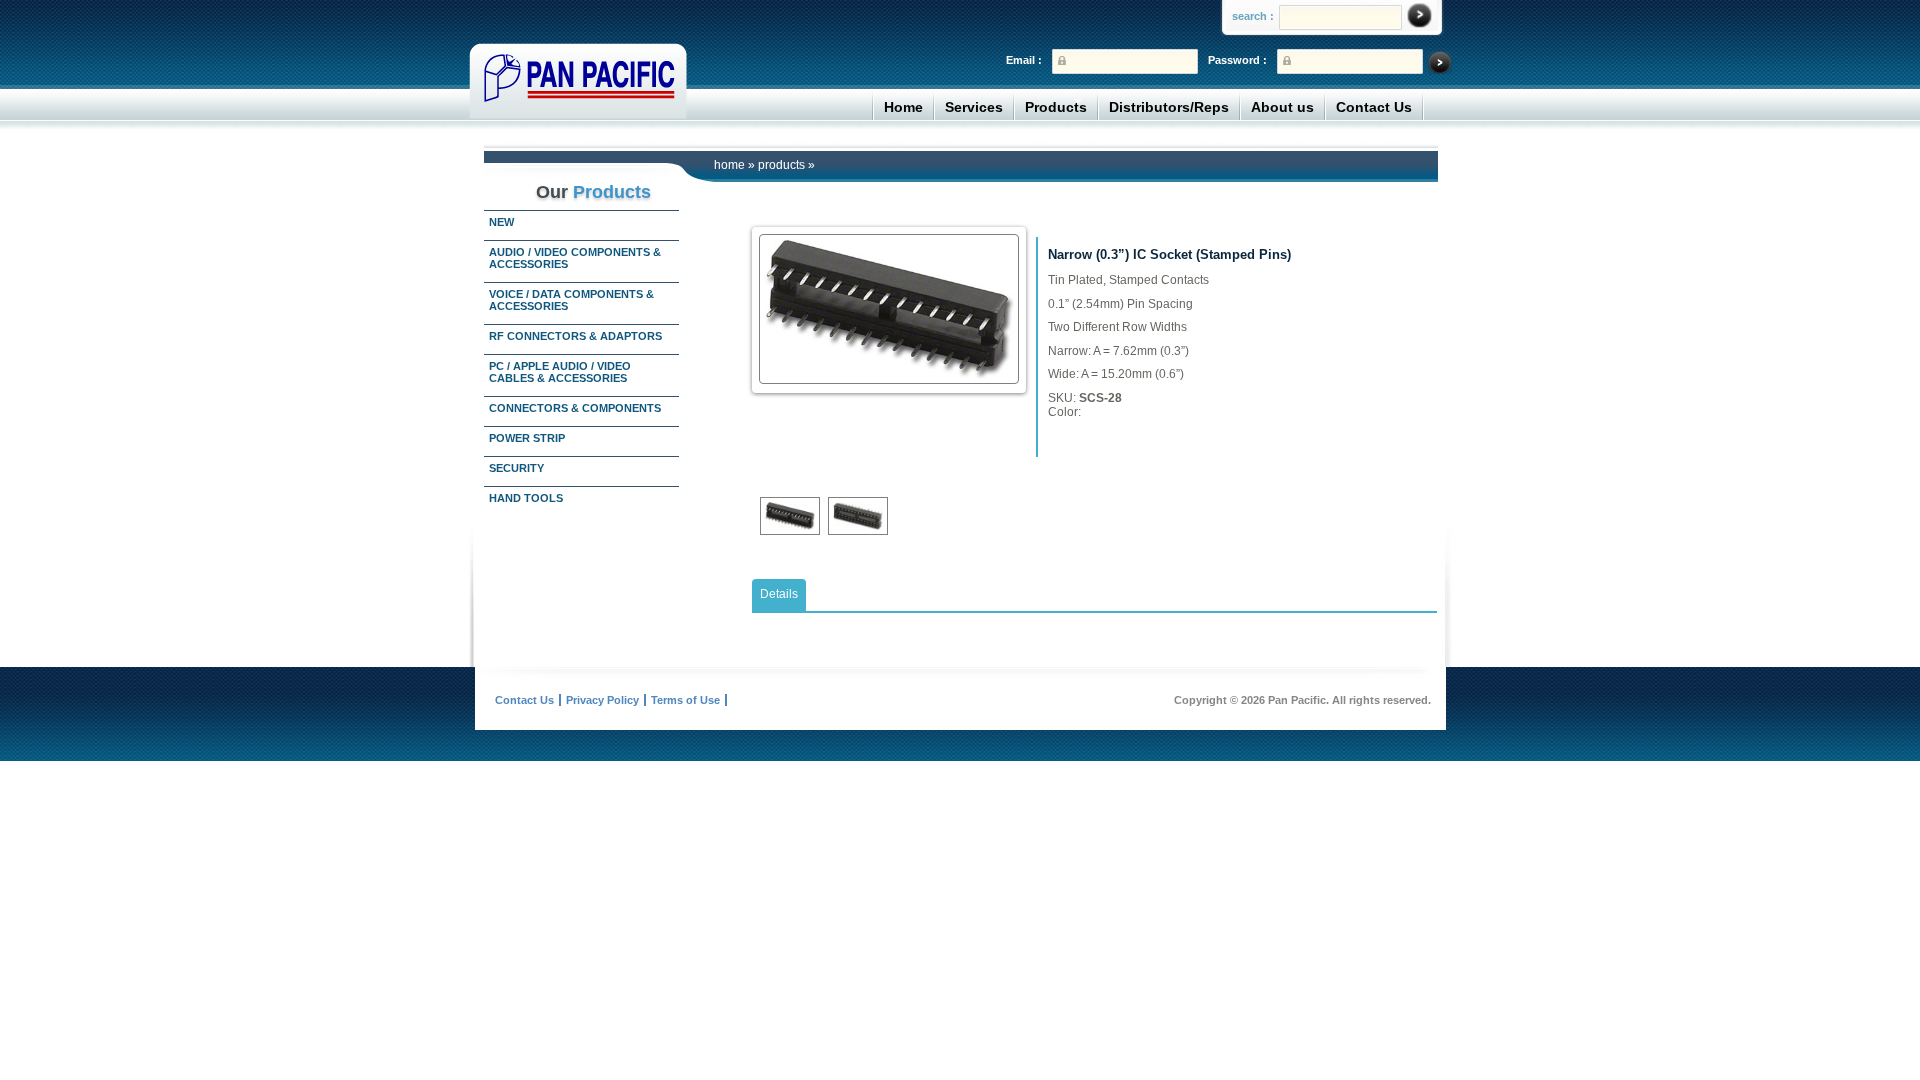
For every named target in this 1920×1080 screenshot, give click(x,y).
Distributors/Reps (1169, 107)
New (501, 222)
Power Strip (527, 438)
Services (974, 107)
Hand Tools (526, 498)
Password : (1237, 60)
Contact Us (1374, 107)
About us (1282, 107)
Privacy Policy (602, 700)
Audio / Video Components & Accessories (575, 258)
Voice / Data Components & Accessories (571, 300)
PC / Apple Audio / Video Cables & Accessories (560, 372)
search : (1253, 16)
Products (1056, 107)
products (781, 165)
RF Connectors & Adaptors (575, 336)
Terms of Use (685, 700)
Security (516, 468)
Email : (1024, 60)
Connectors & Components (575, 408)
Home (903, 107)
